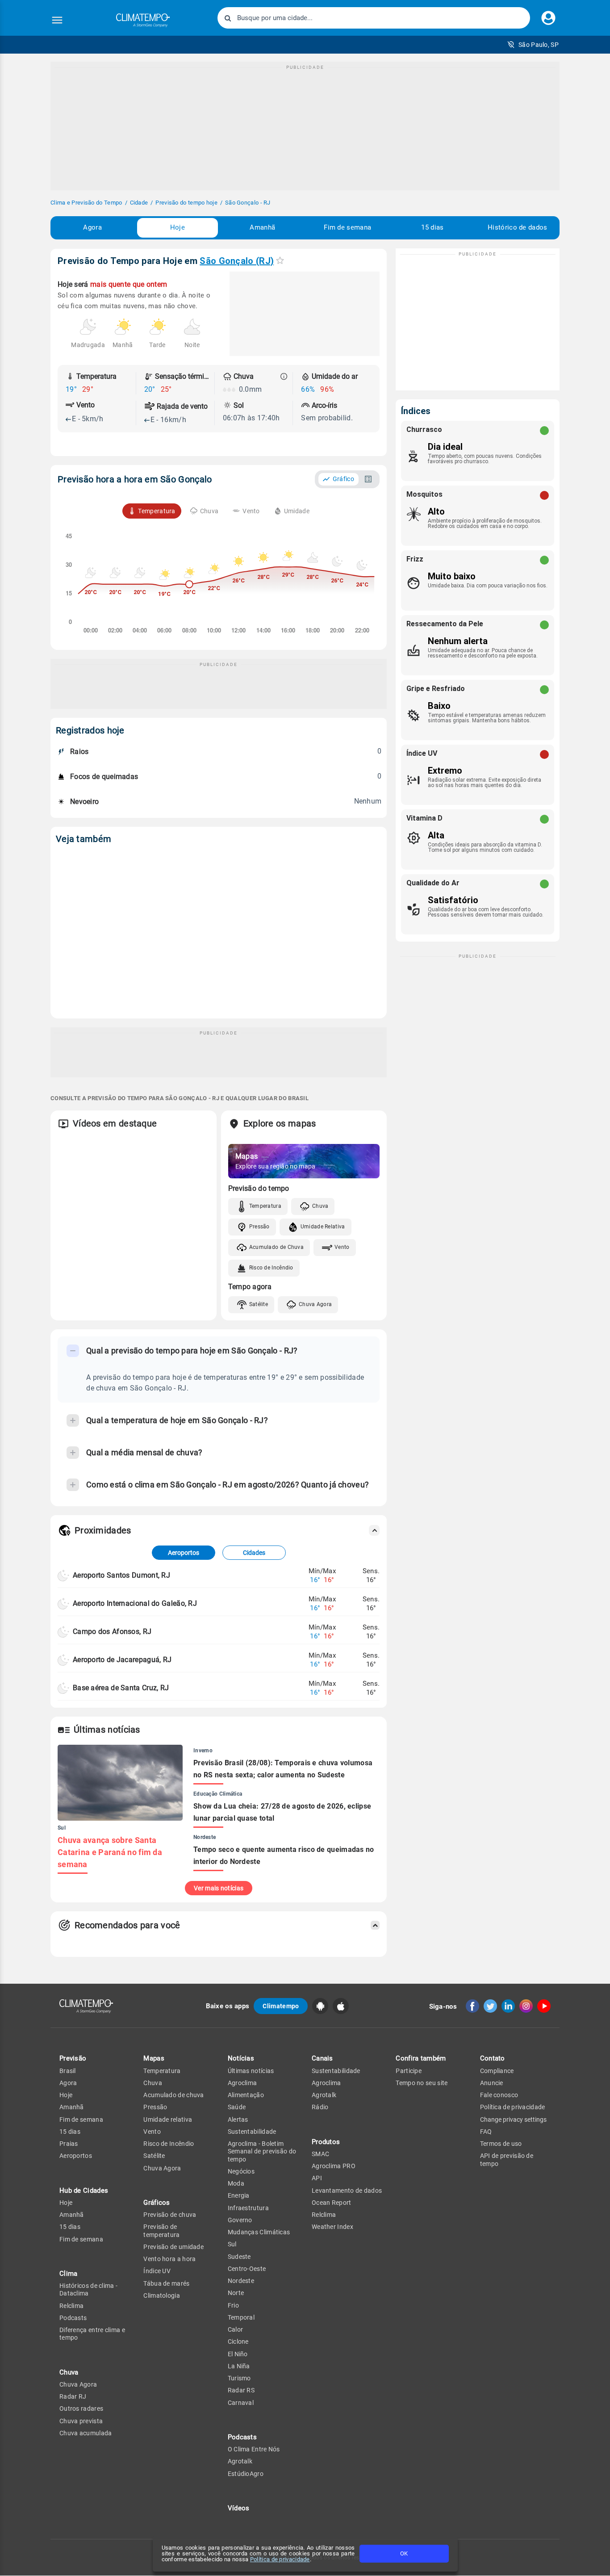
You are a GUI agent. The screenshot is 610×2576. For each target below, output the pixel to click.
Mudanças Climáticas (259, 2232)
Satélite (259, 1304)
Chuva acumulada (86, 2433)
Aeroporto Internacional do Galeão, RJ (135, 1603)
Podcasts (73, 2318)
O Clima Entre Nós (254, 2449)
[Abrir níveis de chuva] (284, 377)
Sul (232, 2244)
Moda (236, 2183)
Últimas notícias (251, 2071)
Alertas (238, 2119)
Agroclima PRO (334, 2166)
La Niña (239, 2366)
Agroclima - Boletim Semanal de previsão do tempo (262, 2151)
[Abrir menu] (57, 20)
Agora (92, 227)
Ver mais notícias (219, 1888)
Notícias (241, 2058)
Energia (239, 2195)
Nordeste (241, 2281)
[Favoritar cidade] (280, 260)
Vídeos (239, 2508)
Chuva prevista (81, 2421)
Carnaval (241, 2403)
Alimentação (246, 2095)
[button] (533, 45)
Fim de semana (347, 227)
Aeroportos (184, 1553)
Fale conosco (499, 2095)
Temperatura (265, 1206)
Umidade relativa (168, 2119)
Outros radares (81, 2408)
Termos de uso (501, 2144)
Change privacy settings (513, 2119)
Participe (409, 2071)
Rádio (320, 2107)
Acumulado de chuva (173, 2095)
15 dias (432, 227)
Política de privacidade (280, 2559)
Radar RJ (73, 2396)
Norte (236, 2293)
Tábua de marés (166, 2283)
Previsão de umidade (173, 2247)
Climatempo (281, 2006)
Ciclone (238, 2341)
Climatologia (162, 2295)
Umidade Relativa (323, 1227)
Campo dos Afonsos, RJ (112, 1631)
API (317, 2178)
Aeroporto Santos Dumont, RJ (121, 1575)
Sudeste (239, 2257)
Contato (493, 2058)
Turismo (239, 2378)
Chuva (320, 1206)
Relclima (71, 2306)
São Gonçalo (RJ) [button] (237, 261)
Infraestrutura (248, 2208)
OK (404, 2553)
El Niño (238, 2354)
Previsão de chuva (170, 2215)
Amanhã (262, 227)
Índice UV (157, 2271)
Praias (69, 2144)
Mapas (154, 2058)
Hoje (178, 227)
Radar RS (241, 2390)
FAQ (486, 2132)
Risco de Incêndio (271, 1268)
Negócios (241, 2171)
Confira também (421, 2058)
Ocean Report (332, 2203)
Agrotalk (240, 2461)
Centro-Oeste (247, 2269)
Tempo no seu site (422, 2083)
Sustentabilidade (252, 2132)
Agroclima (242, 2083)
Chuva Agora (315, 1304)
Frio (233, 2305)
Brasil (68, 2071)
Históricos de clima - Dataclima (88, 2289)
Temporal (241, 2317)
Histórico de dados (517, 227)
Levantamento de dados (347, 2191)
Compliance (497, 2071)
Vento (342, 1247)
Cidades (254, 1553)
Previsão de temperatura (161, 2230)
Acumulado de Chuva (276, 1247)
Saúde (237, 2107)
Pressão (259, 1227)
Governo (240, 2220)
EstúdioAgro (246, 2474)
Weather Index (332, 2227)
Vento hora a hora (169, 2259)
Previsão (73, 2058)
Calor (236, 2329)
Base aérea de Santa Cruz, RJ (121, 1688)
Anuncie (492, 2083)
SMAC (320, 2154)
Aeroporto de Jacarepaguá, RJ (122, 1660)
